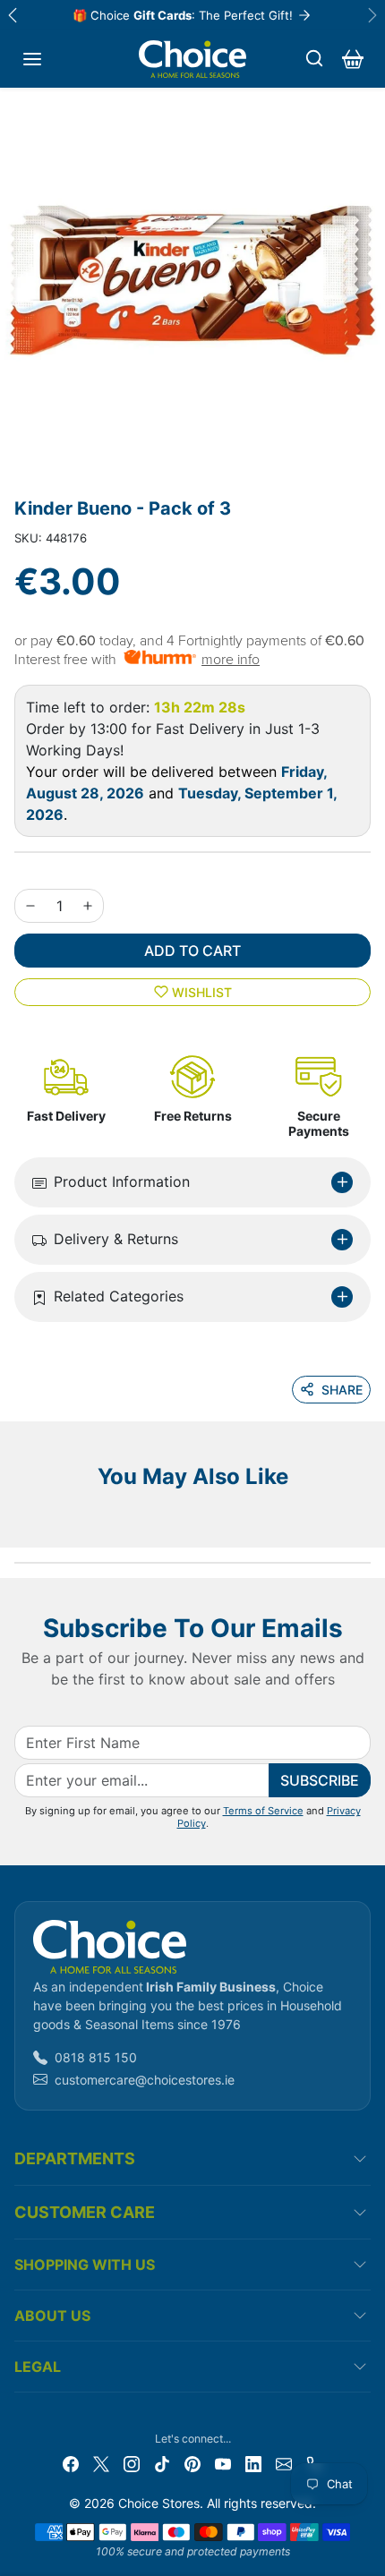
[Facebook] (71, 2463)
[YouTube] (223, 2463)
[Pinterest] (192, 2463)
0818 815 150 (96, 2057)
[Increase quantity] (88, 906)
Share (342, 1390)
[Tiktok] (162, 2463)
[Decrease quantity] (30, 906)
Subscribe (320, 1780)
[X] (101, 2463)
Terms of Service (263, 1811)
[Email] (284, 2463)
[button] (32, 59)
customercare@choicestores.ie (145, 2080)
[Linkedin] (253, 2463)
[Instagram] (132, 2463)
